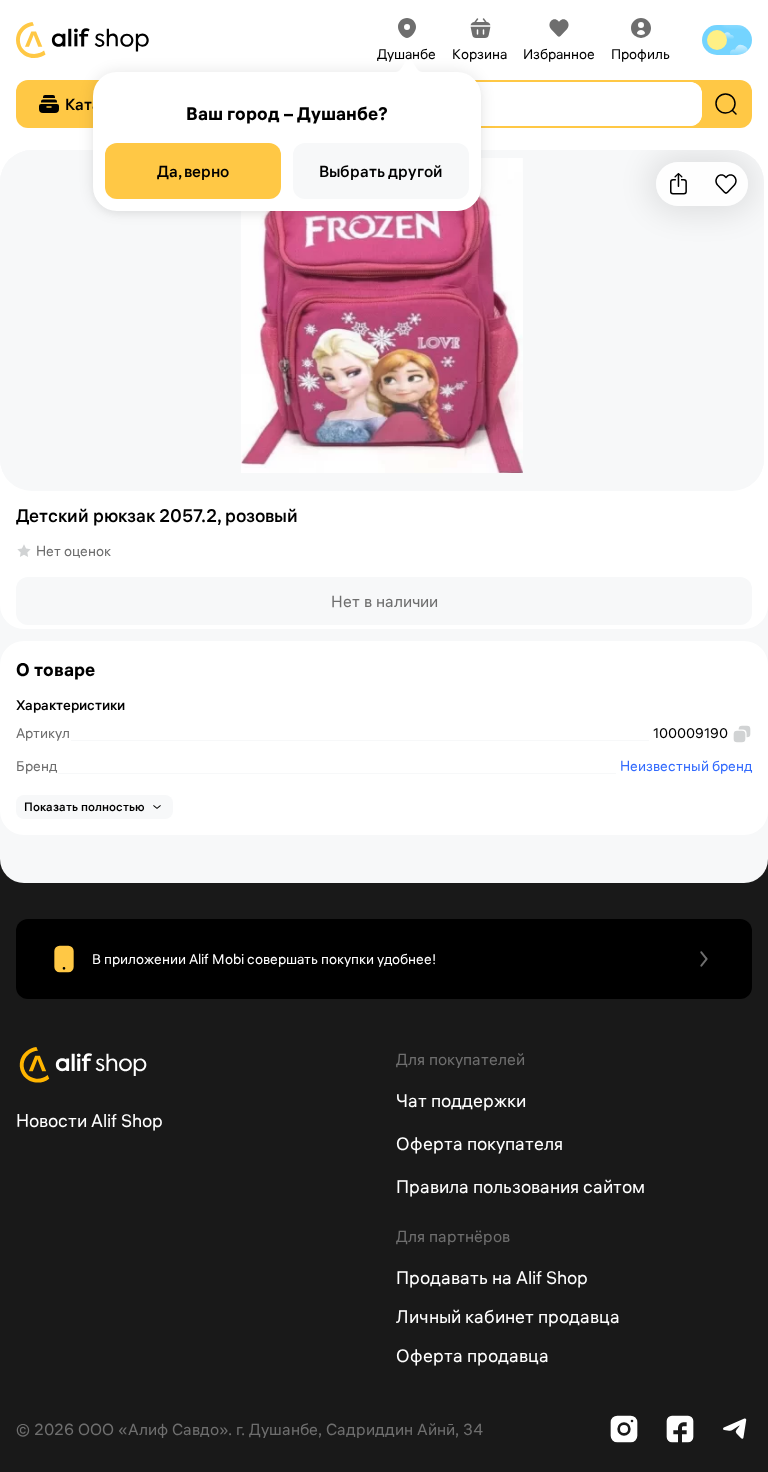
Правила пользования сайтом (520, 1186)
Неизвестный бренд (686, 766)
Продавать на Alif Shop (492, 1277)
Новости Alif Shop (89, 1120)
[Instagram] (624, 1429)
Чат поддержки (461, 1100)
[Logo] (194, 1065)
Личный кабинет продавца (508, 1316)
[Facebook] (680, 1429)
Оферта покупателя (479, 1143)
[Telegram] (736, 1429)
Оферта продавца (472, 1355)
